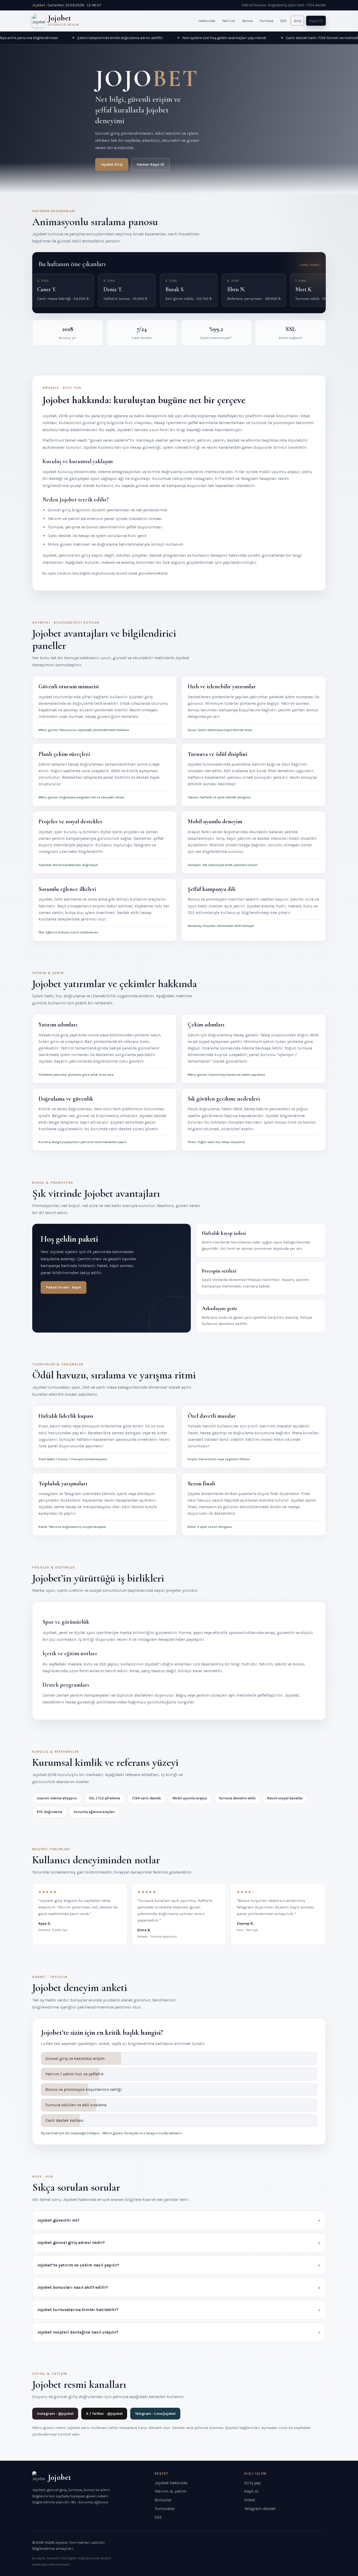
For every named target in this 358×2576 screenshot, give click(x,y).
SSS (283, 21)
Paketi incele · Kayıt (64, 1287)
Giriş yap (253, 2483)
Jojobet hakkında (171, 2483)
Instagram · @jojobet (55, 2414)
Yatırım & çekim (170, 2491)
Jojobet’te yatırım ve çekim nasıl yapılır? (78, 2265)
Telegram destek (260, 2509)
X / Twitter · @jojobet (104, 2414)
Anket (250, 2500)
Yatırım (229, 21)
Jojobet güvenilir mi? (58, 2220)
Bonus (248, 21)
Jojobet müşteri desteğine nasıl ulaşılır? (78, 2332)
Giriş (297, 21)
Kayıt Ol (316, 21)
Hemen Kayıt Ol (150, 164)
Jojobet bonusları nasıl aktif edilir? (73, 2287)
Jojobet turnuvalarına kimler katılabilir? (78, 2310)
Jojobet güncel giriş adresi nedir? (71, 2242)
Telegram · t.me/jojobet (155, 2414)
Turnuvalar (165, 2509)
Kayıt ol (251, 2491)
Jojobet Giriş (112, 164)
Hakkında (207, 21)
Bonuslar (163, 2500)
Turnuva (267, 21)
